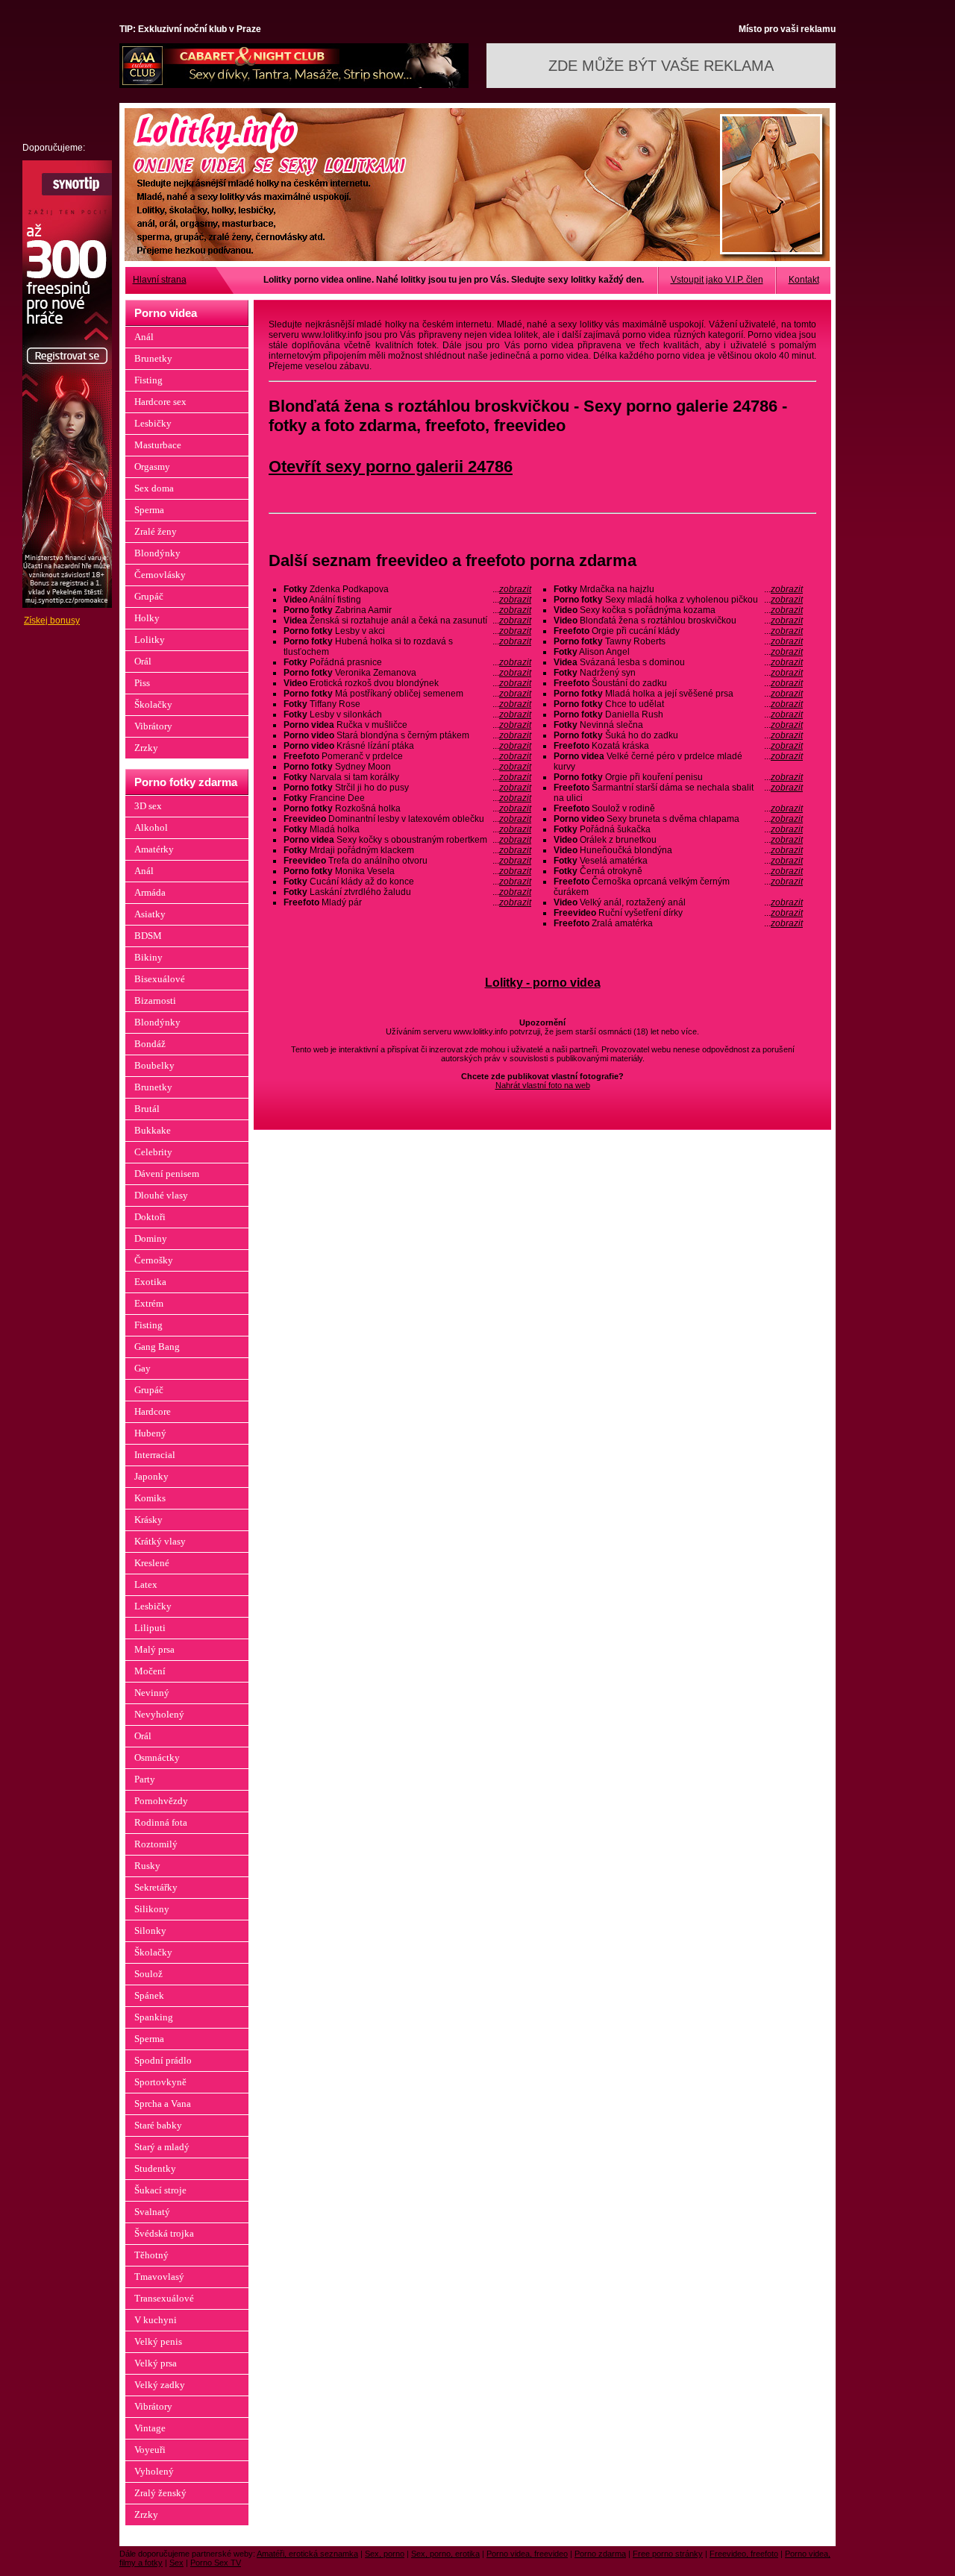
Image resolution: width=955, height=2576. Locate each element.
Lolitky (150, 640)
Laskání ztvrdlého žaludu (407, 892)
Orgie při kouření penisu (678, 777)
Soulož (148, 1974)
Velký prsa (156, 2363)
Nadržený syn (678, 673)
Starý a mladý (162, 2147)
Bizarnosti (155, 1000)
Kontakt (804, 280)
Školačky (153, 704)
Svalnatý (152, 2212)
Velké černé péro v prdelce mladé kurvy (678, 761)
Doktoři (150, 1217)
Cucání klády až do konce (407, 882)
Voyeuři (150, 2450)
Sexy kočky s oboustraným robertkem (407, 840)
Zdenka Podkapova (407, 589)
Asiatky (150, 914)
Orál (143, 661)
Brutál (147, 1109)
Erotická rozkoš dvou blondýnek (407, 683)
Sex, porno (385, 2554)
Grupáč (149, 596)
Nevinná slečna (678, 725)
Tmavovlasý (159, 2277)
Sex (176, 2563)
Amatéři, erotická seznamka (307, 2554)
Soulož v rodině (678, 808)
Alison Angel (678, 652)
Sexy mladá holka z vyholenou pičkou (678, 600)
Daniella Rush (678, 714)
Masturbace (158, 445)
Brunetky (153, 358)
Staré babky (158, 2125)
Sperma (149, 510)
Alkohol (151, 827)
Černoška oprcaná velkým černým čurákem (678, 887)
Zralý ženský (160, 2493)
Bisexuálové (160, 979)
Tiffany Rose (407, 704)
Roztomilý (156, 1844)
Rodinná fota (161, 1822)
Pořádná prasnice (407, 662)
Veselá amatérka (678, 861)
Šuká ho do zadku (678, 735)
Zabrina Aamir (407, 610)
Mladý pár (407, 902)
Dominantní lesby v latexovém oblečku (407, 819)
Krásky (148, 1520)
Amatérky (154, 849)
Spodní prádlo (163, 2060)
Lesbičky (153, 423)
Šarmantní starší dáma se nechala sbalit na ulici (678, 793)
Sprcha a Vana (163, 2104)
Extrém (149, 1303)
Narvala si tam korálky (407, 777)
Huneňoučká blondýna (678, 850)
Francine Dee (407, 798)
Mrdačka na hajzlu (678, 589)
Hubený (150, 1433)
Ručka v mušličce (407, 725)
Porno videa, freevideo (527, 2554)
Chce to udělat (678, 704)
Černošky (154, 1260)
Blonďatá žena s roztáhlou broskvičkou (678, 621)
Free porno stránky (668, 2554)
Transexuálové (164, 2298)
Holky (147, 618)
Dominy (151, 1238)
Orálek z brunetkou (678, 840)
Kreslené (152, 1563)
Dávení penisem (167, 1174)
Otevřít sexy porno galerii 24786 (391, 466)
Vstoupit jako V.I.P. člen (717, 280)
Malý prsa (154, 1649)
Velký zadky (160, 2385)
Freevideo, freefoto (744, 2554)
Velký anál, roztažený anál (678, 902)
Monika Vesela (407, 871)
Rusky (147, 1866)
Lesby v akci (407, 631)
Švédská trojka (164, 2233)
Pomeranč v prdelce (407, 756)
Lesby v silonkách (407, 714)
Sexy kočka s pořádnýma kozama (678, 610)
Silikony (152, 1909)
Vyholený (154, 2471)
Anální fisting (407, 600)
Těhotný (151, 2255)
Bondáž (150, 1044)
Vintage (150, 2428)
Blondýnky (157, 553)
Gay (143, 1368)
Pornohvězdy (161, 1801)
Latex (146, 1584)
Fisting (148, 380)
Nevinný (152, 1693)
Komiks (150, 1498)
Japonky (151, 1476)
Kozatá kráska (678, 746)
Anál (144, 337)
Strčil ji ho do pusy (407, 788)
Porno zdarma (600, 2554)
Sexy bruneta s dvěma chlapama (678, 819)
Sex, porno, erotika (445, 2554)
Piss (142, 683)
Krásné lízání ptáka (407, 746)
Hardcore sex (160, 402)
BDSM (148, 936)
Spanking (154, 2017)
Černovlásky (160, 575)
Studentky (155, 2168)
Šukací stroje (160, 2190)
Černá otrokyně (678, 871)
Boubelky (154, 1065)
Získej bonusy (52, 621)
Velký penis (158, 2341)
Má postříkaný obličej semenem (407, 694)
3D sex (148, 806)
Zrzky (146, 748)
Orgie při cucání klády (678, 631)
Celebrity (153, 1152)
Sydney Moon (407, 767)
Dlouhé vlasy (161, 1195)
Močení (150, 1671)
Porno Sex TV (216, 2563)
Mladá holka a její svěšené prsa (678, 694)
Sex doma (154, 488)
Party (145, 1779)
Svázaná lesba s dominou (678, 662)
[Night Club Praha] (294, 85)
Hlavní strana (160, 280)
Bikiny (148, 957)
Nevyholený (159, 1714)
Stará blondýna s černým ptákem (407, 735)
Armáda (150, 892)
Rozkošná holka (407, 808)
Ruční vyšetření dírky (678, 913)
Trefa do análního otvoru (407, 861)
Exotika (150, 1282)
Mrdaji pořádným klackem (407, 850)
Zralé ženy (156, 531)
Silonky (150, 1931)
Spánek (149, 1995)
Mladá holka (407, 829)
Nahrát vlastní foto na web (543, 1085)
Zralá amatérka (678, 923)
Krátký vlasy (160, 1541)
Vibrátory (153, 726)
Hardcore (153, 1411)
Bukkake (153, 1130)
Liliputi (150, 1628)
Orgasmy (152, 466)
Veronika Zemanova (407, 673)
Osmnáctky (157, 1757)
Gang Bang (157, 1347)
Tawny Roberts (678, 641)
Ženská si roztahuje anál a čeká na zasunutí (407, 621)
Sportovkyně (160, 2082)
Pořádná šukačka (678, 829)
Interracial (155, 1455)
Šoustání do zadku (678, 683)
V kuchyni (156, 2320)
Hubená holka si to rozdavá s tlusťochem (407, 647)
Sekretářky (156, 1887)
